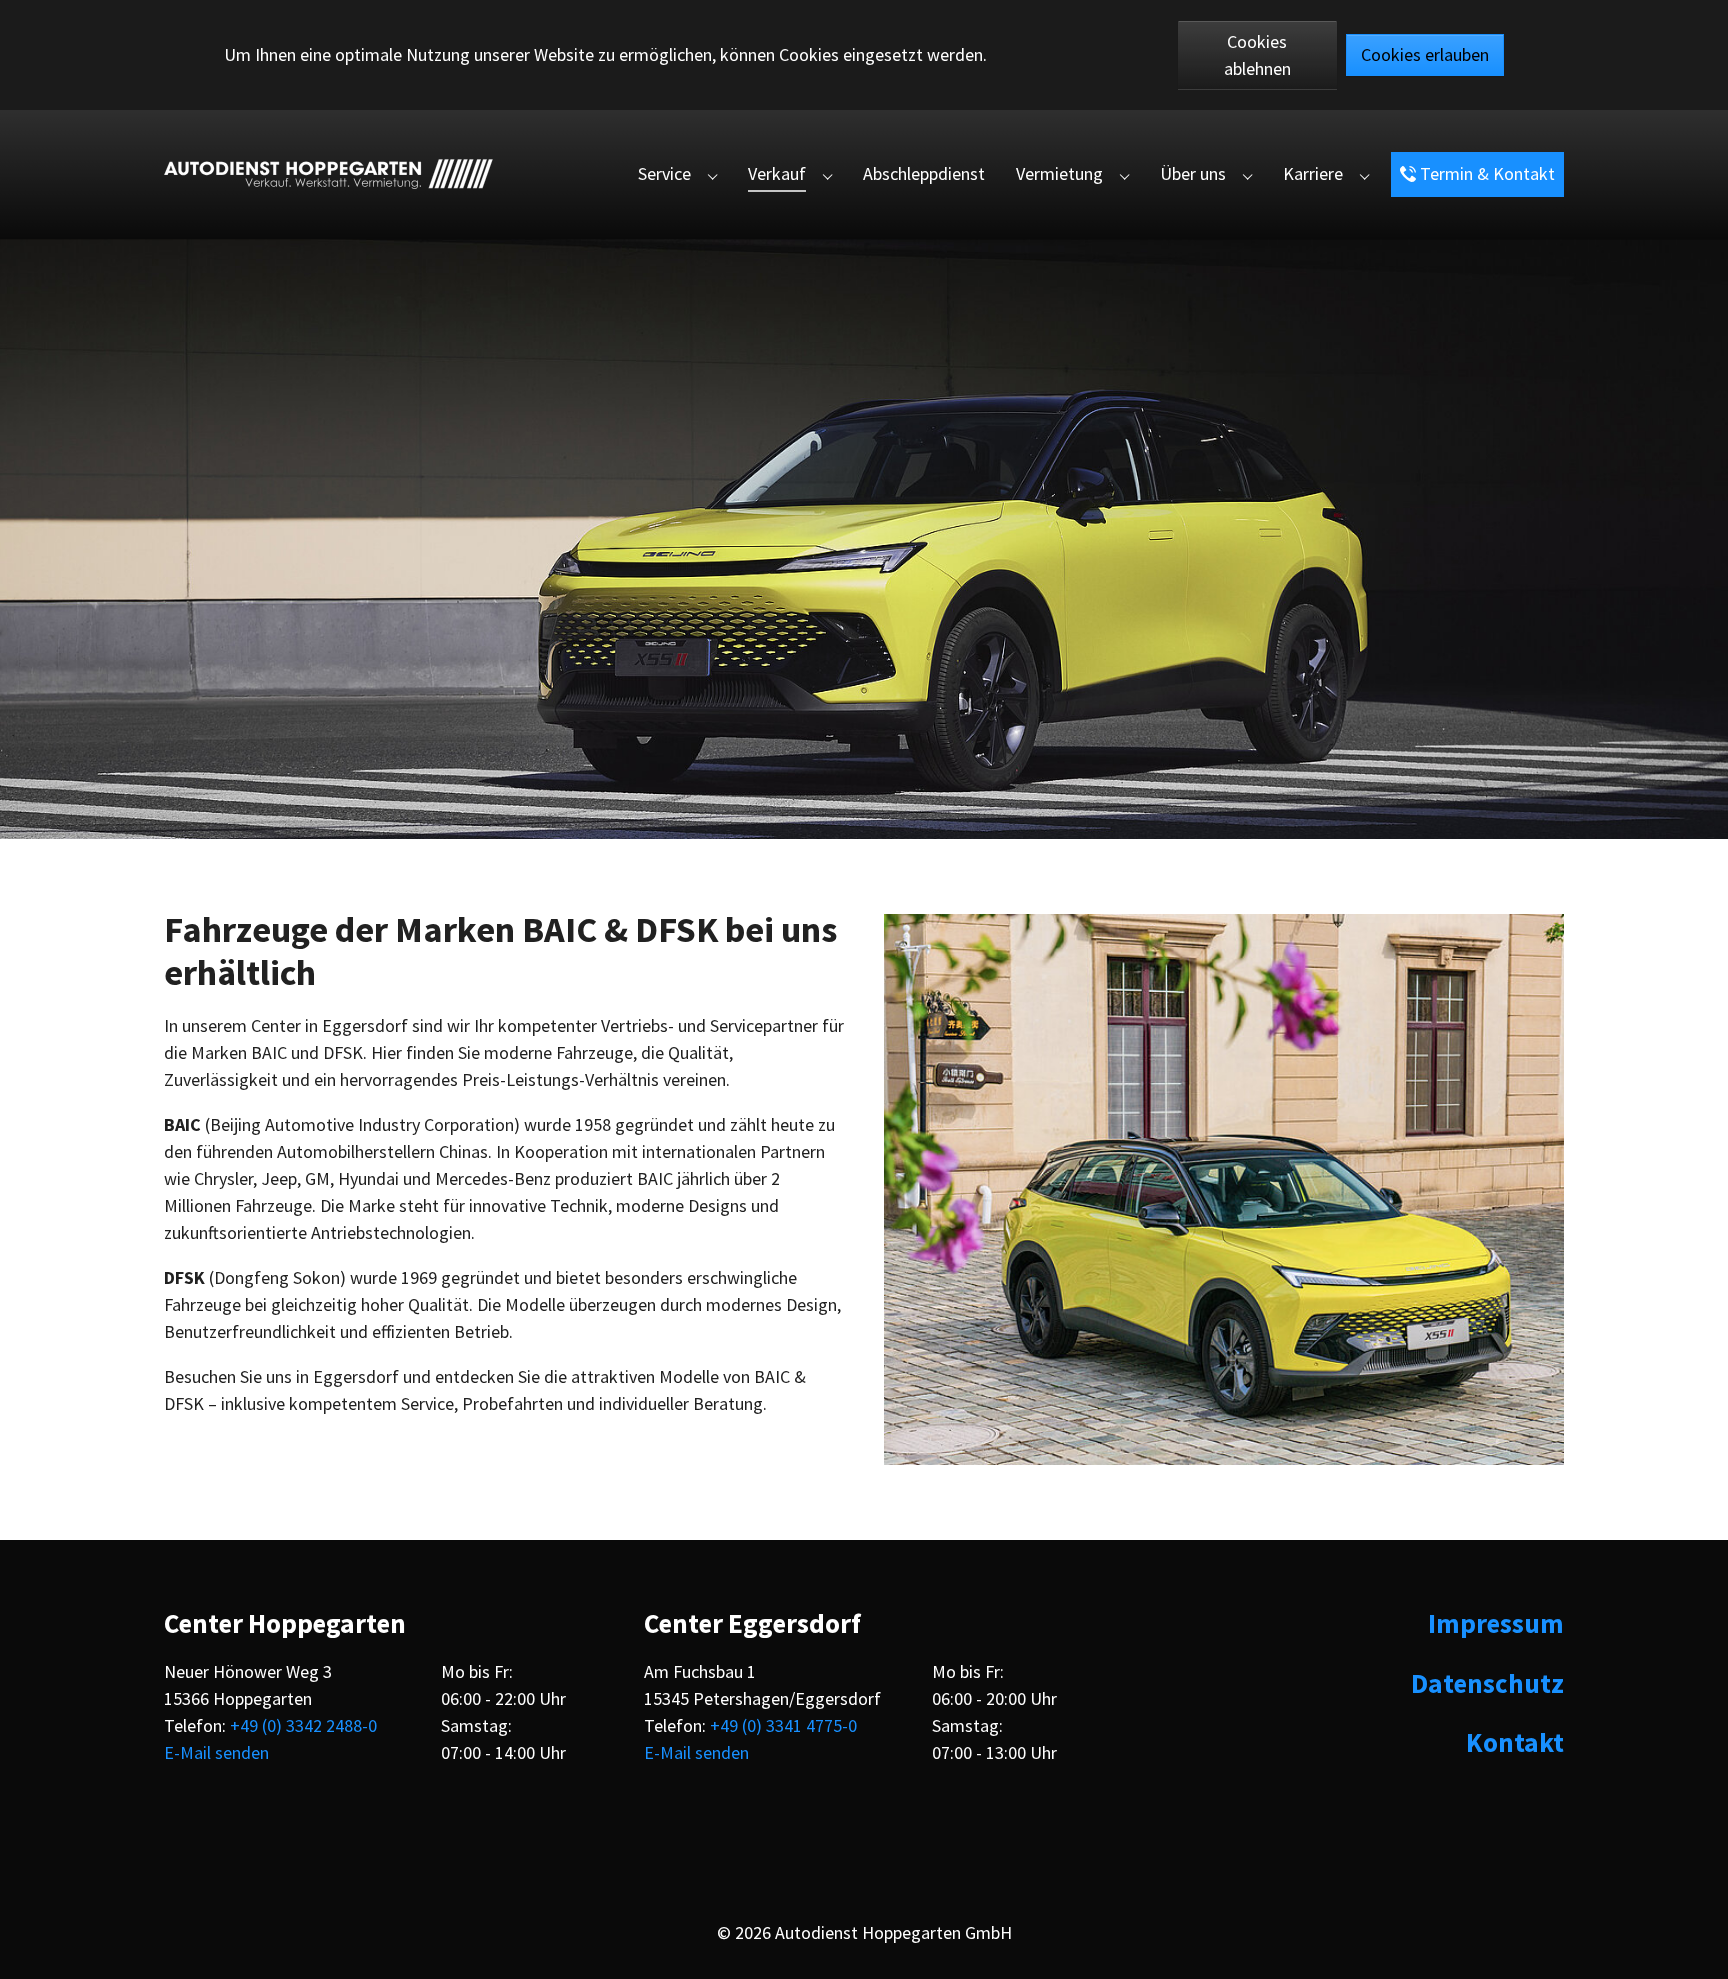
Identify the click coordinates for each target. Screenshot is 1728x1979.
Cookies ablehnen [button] (1257, 55)
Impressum (1496, 1623)
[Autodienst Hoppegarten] (328, 174)
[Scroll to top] (1695, 1946)
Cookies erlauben (1425, 54)
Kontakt (1515, 1742)
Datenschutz (1487, 1683)
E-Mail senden (216, 1752)
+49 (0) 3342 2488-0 (303, 1725)
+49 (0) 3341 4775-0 (783, 1725)
